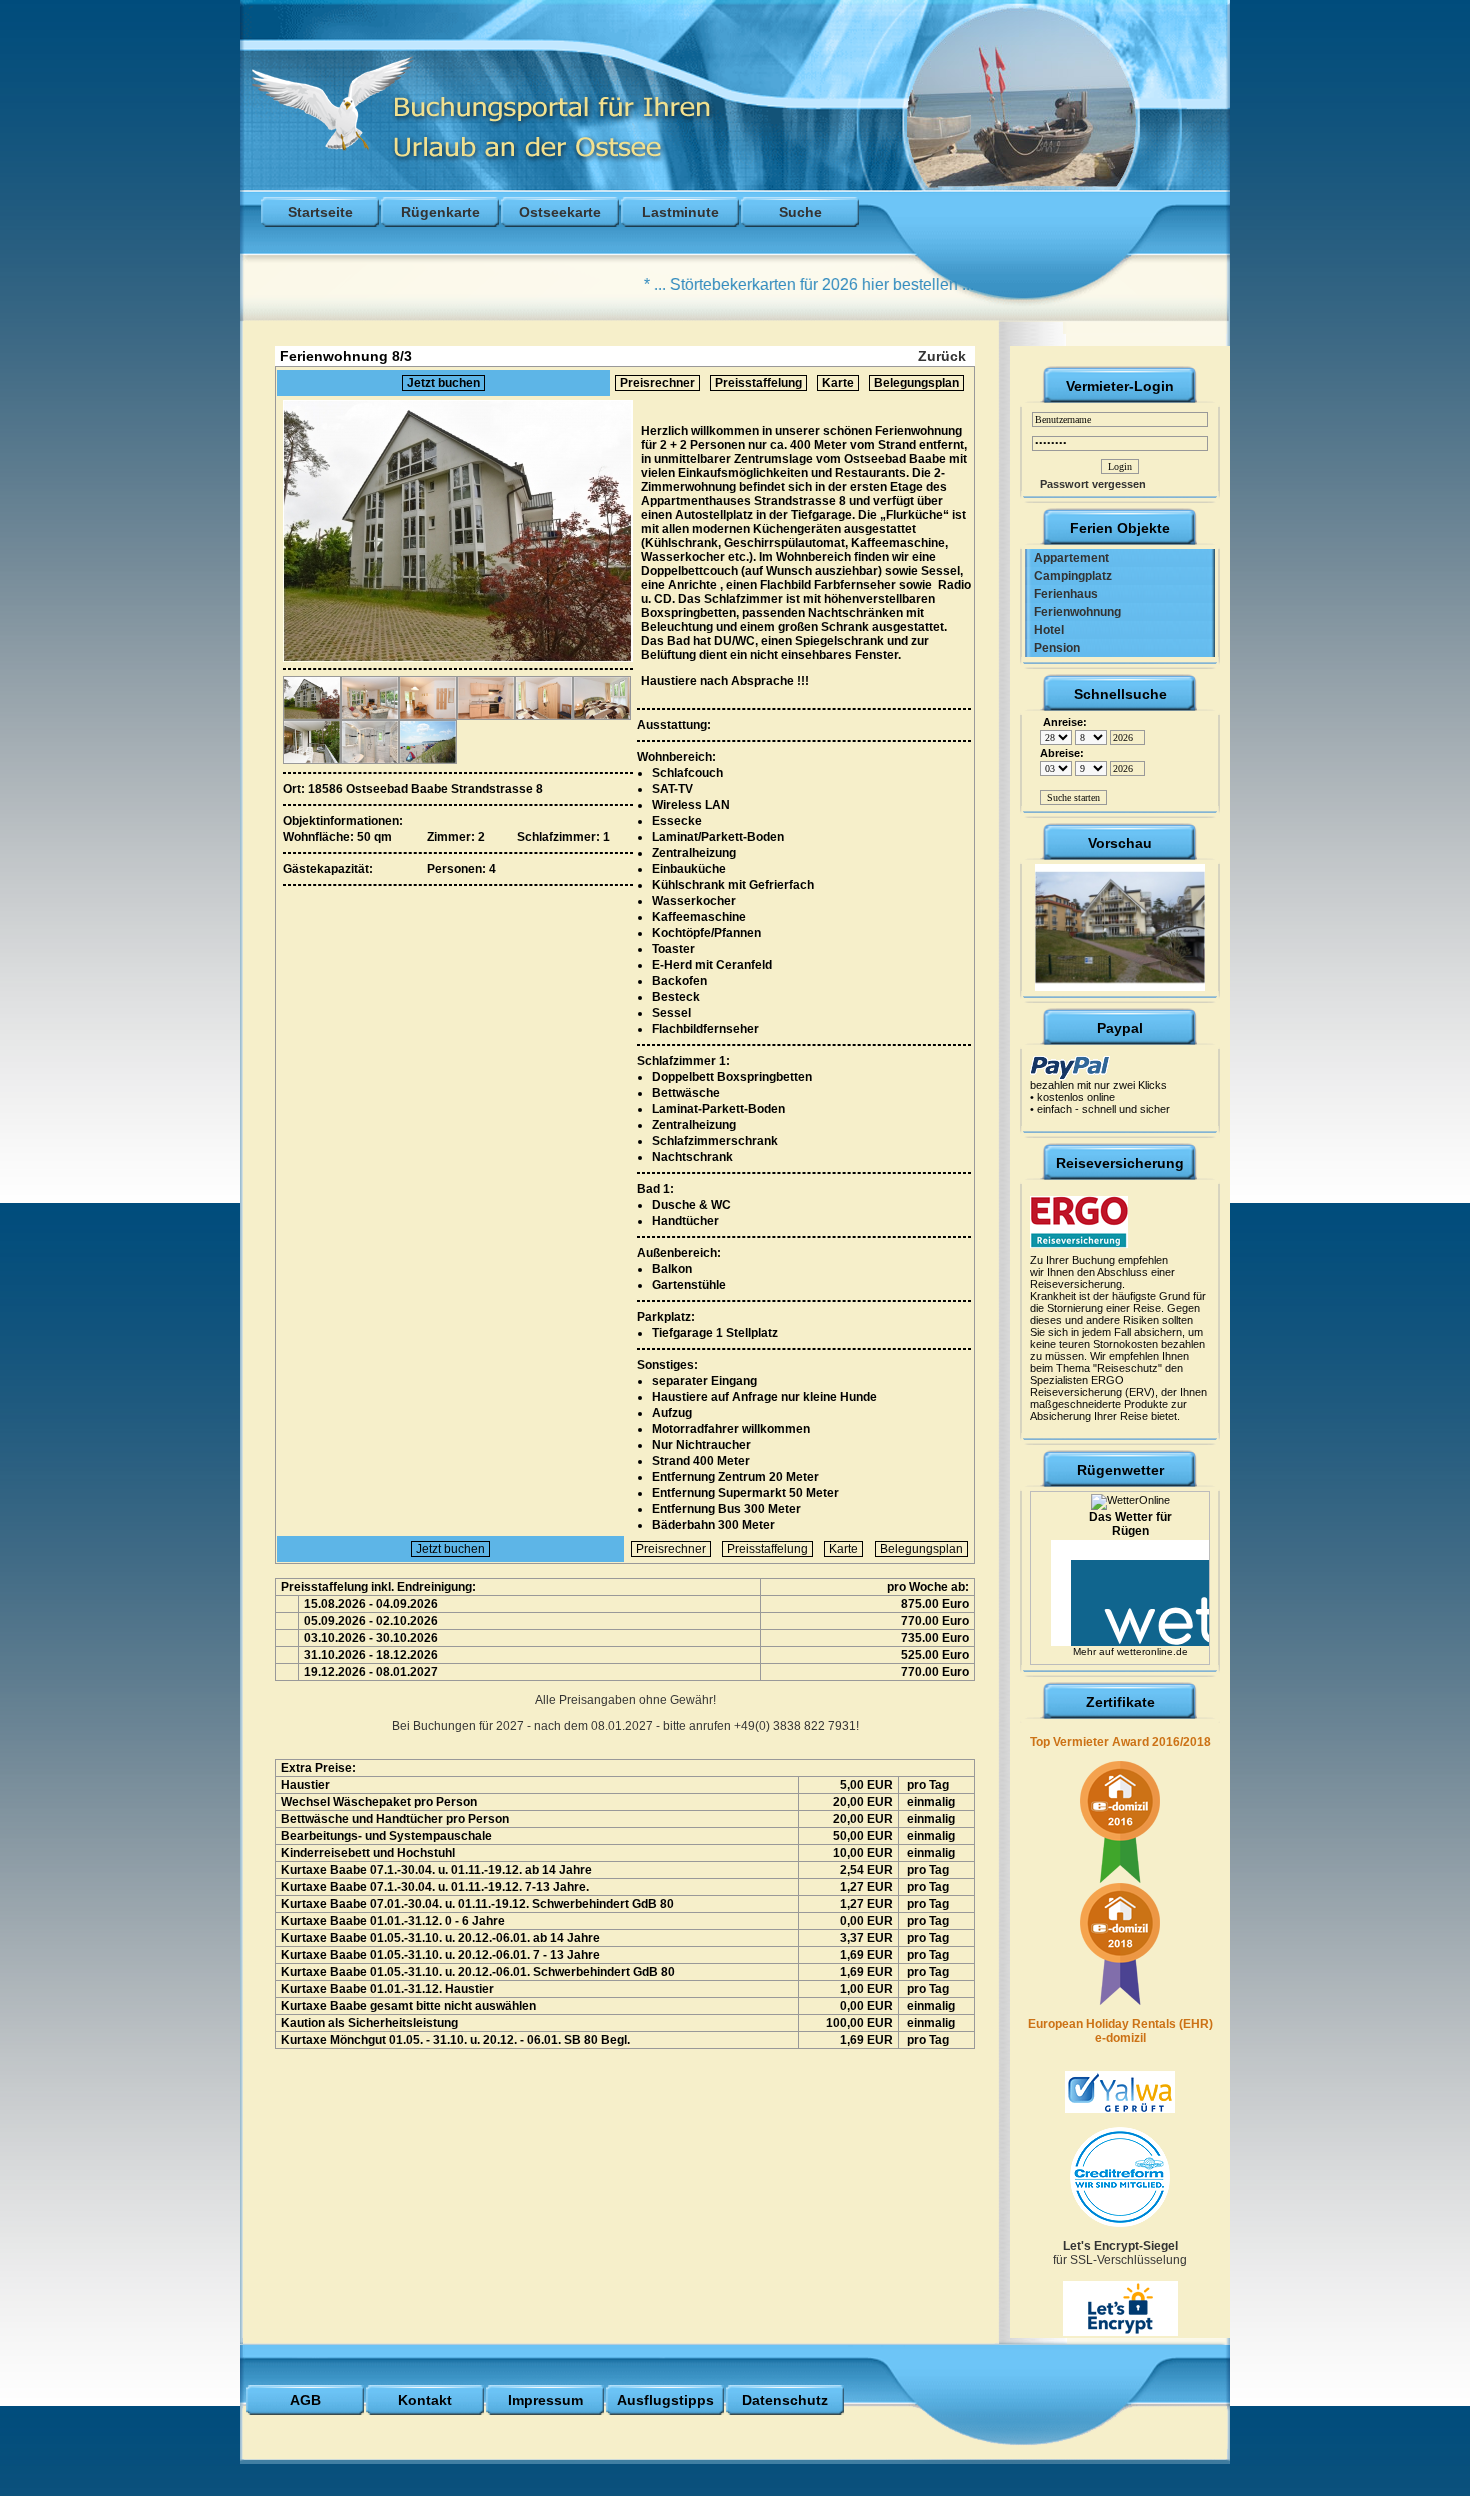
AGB (305, 2400)
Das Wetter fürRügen (1130, 1524)
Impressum (545, 2400)
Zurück (942, 356)
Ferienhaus (1061, 594)
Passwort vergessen (1088, 484)
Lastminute (680, 212)
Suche (800, 212)
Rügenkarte (440, 212)
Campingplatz (1068, 576)
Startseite (320, 212)
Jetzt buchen (443, 383)
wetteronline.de (1152, 1651)
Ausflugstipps (665, 2400)
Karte (838, 383)
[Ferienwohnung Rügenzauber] (1120, 924)
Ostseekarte (560, 212)
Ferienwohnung (1073, 612)
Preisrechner (657, 383)
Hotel (1044, 630)
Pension (1052, 648)
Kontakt (425, 2400)
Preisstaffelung (758, 383)
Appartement (1067, 558)
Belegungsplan (916, 383)
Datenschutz (785, 2400)
